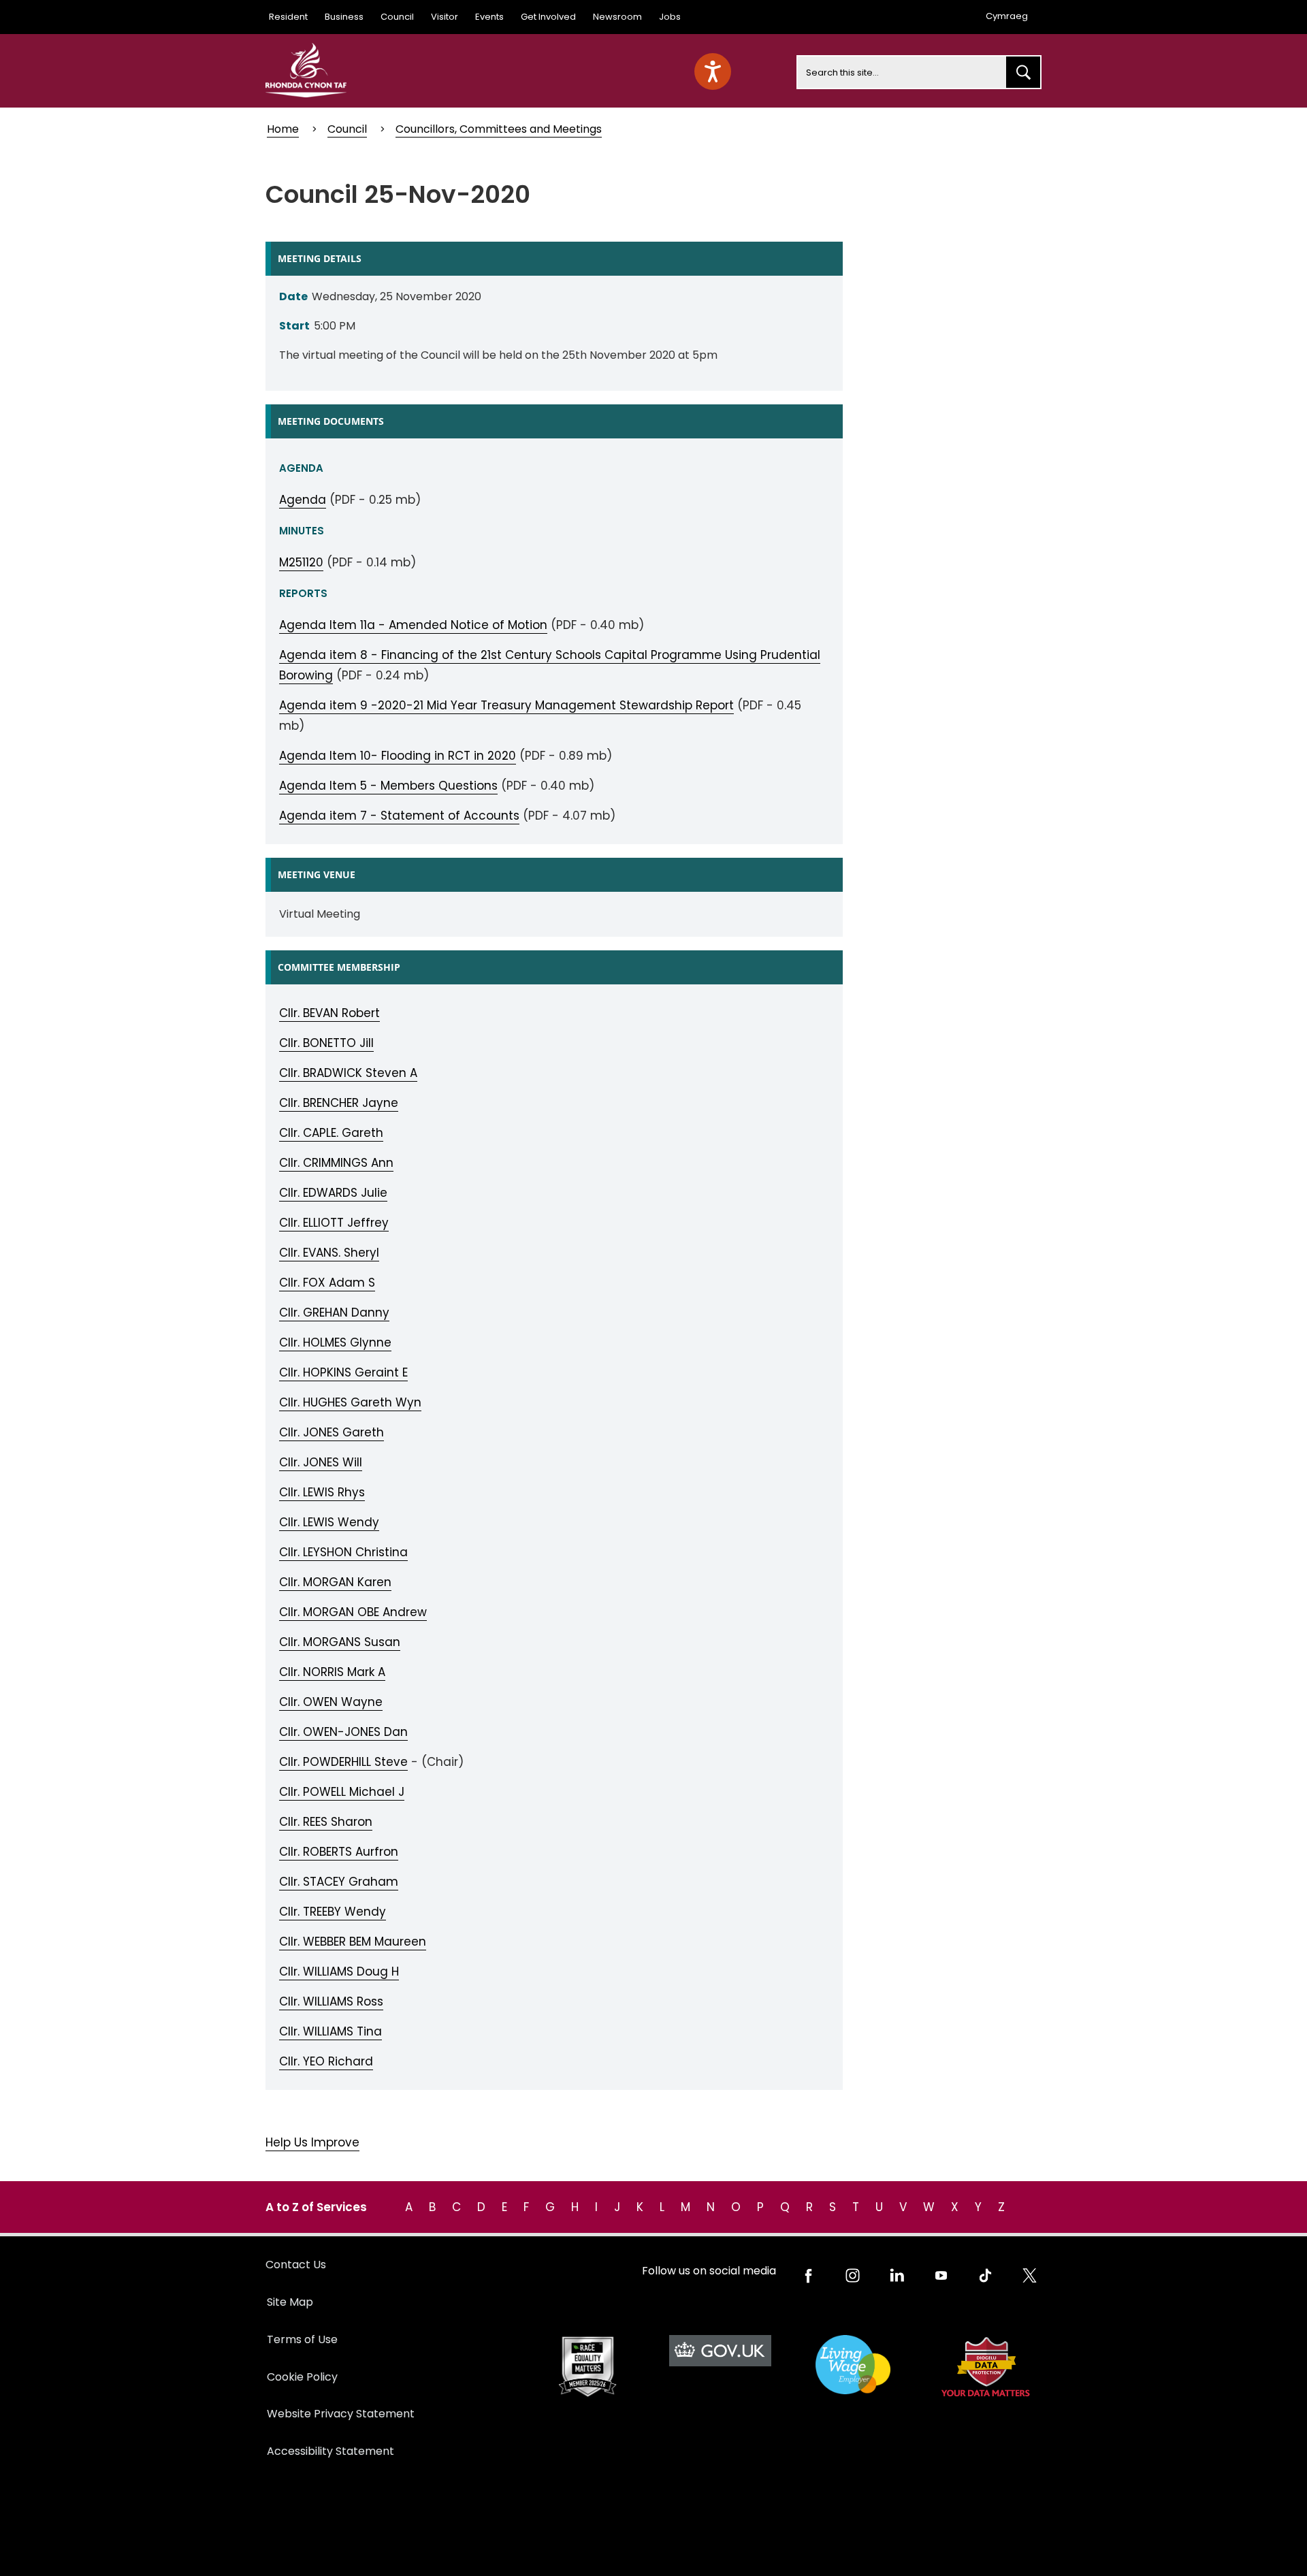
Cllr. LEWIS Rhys (322, 1492)
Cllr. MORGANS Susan (340, 1642)
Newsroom (617, 17)
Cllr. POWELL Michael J (342, 1792)
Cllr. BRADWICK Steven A (348, 1073)
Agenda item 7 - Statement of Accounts (399, 816)
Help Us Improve (312, 2142)
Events (489, 17)
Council (397, 17)
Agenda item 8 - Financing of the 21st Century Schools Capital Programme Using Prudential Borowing (550, 665)
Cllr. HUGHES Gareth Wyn (350, 1402)
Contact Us (296, 2265)
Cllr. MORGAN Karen (335, 1582)
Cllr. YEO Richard (326, 2061)
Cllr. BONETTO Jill (326, 1043)
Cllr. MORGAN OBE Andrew (353, 1612)
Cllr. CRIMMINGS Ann (336, 1163)
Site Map (290, 2302)
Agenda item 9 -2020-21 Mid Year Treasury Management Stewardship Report (506, 705)
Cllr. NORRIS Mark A (332, 1672)
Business (344, 17)
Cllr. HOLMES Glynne (335, 1342)
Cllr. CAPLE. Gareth (331, 1133)
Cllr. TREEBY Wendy (333, 1912)
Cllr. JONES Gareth (332, 1432)
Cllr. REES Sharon (326, 1822)
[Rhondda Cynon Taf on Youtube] (941, 2275)
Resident (288, 17)
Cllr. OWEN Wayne (331, 1702)
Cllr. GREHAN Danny (334, 1313)
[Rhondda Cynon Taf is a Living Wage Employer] (853, 2365)
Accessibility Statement (330, 2451)
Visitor (445, 17)
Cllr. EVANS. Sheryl (329, 1253)
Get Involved (548, 17)
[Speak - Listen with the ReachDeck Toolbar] (713, 71)
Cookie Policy (302, 2377)
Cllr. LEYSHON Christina (343, 1552)
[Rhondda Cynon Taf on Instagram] (853, 2275)
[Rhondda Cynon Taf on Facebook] (808, 2275)
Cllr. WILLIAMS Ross (331, 2001)
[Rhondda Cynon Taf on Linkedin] (897, 2275)
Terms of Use (302, 2339)
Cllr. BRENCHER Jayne (339, 1103)
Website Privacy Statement (341, 2414)
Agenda (303, 500)
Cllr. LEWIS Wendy (329, 1522)
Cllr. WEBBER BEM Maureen (353, 1942)
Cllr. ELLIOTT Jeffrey (334, 1223)
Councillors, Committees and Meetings (499, 129)
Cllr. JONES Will (321, 1462)
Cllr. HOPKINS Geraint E (343, 1372)
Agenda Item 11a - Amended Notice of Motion (413, 625)
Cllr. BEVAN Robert (329, 1013)
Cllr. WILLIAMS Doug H (339, 1971)
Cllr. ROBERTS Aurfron (339, 1852)
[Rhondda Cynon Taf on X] (1030, 2275)
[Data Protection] (985, 2367)
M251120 (301, 562)
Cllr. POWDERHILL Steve (343, 1762)
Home (283, 129)
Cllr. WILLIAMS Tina (330, 2031)
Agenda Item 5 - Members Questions (388, 786)
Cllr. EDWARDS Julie (333, 1193)
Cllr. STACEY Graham (339, 1882)
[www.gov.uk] (587, 2367)
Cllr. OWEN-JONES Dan (343, 1732)
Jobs (670, 17)
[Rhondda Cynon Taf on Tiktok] (985, 2275)
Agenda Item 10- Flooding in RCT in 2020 (398, 756)
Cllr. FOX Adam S (327, 1283)
